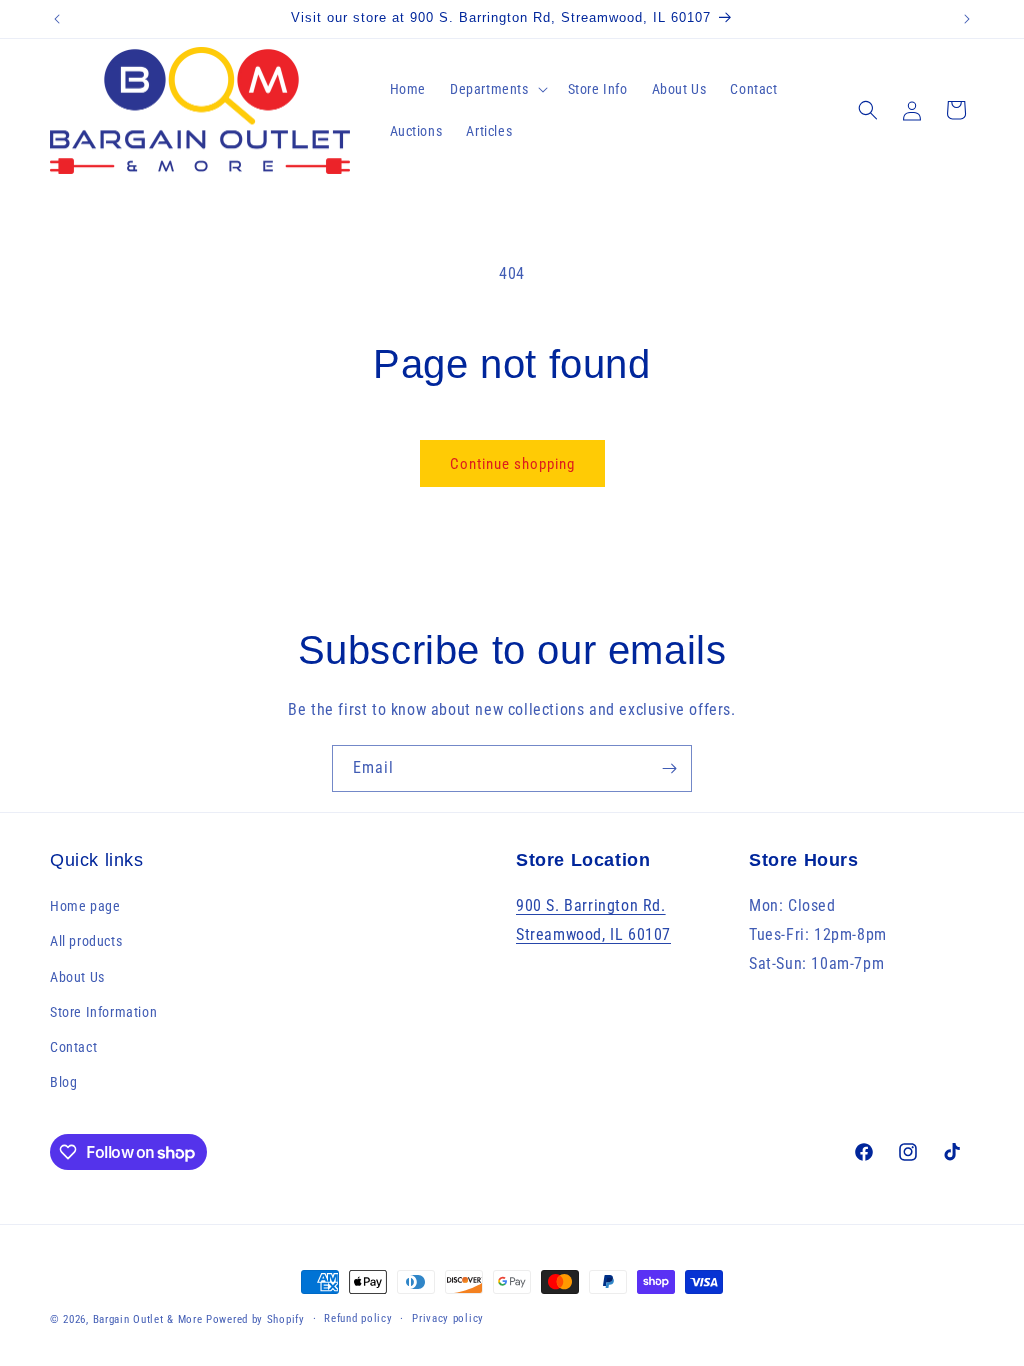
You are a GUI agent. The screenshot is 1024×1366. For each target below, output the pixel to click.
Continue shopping (512, 464)
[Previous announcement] (57, 19)
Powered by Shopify (255, 1319)
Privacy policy (448, 1318)
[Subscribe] (669, 768)
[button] (497, 89)
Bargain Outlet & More (148, 1319)
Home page (85, 906)
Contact (73, 1047)
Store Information (103, 1012)
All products (86, 941)
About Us (77, 977)
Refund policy (358, 1318)
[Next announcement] (967, 19)
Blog (63, 1082)
